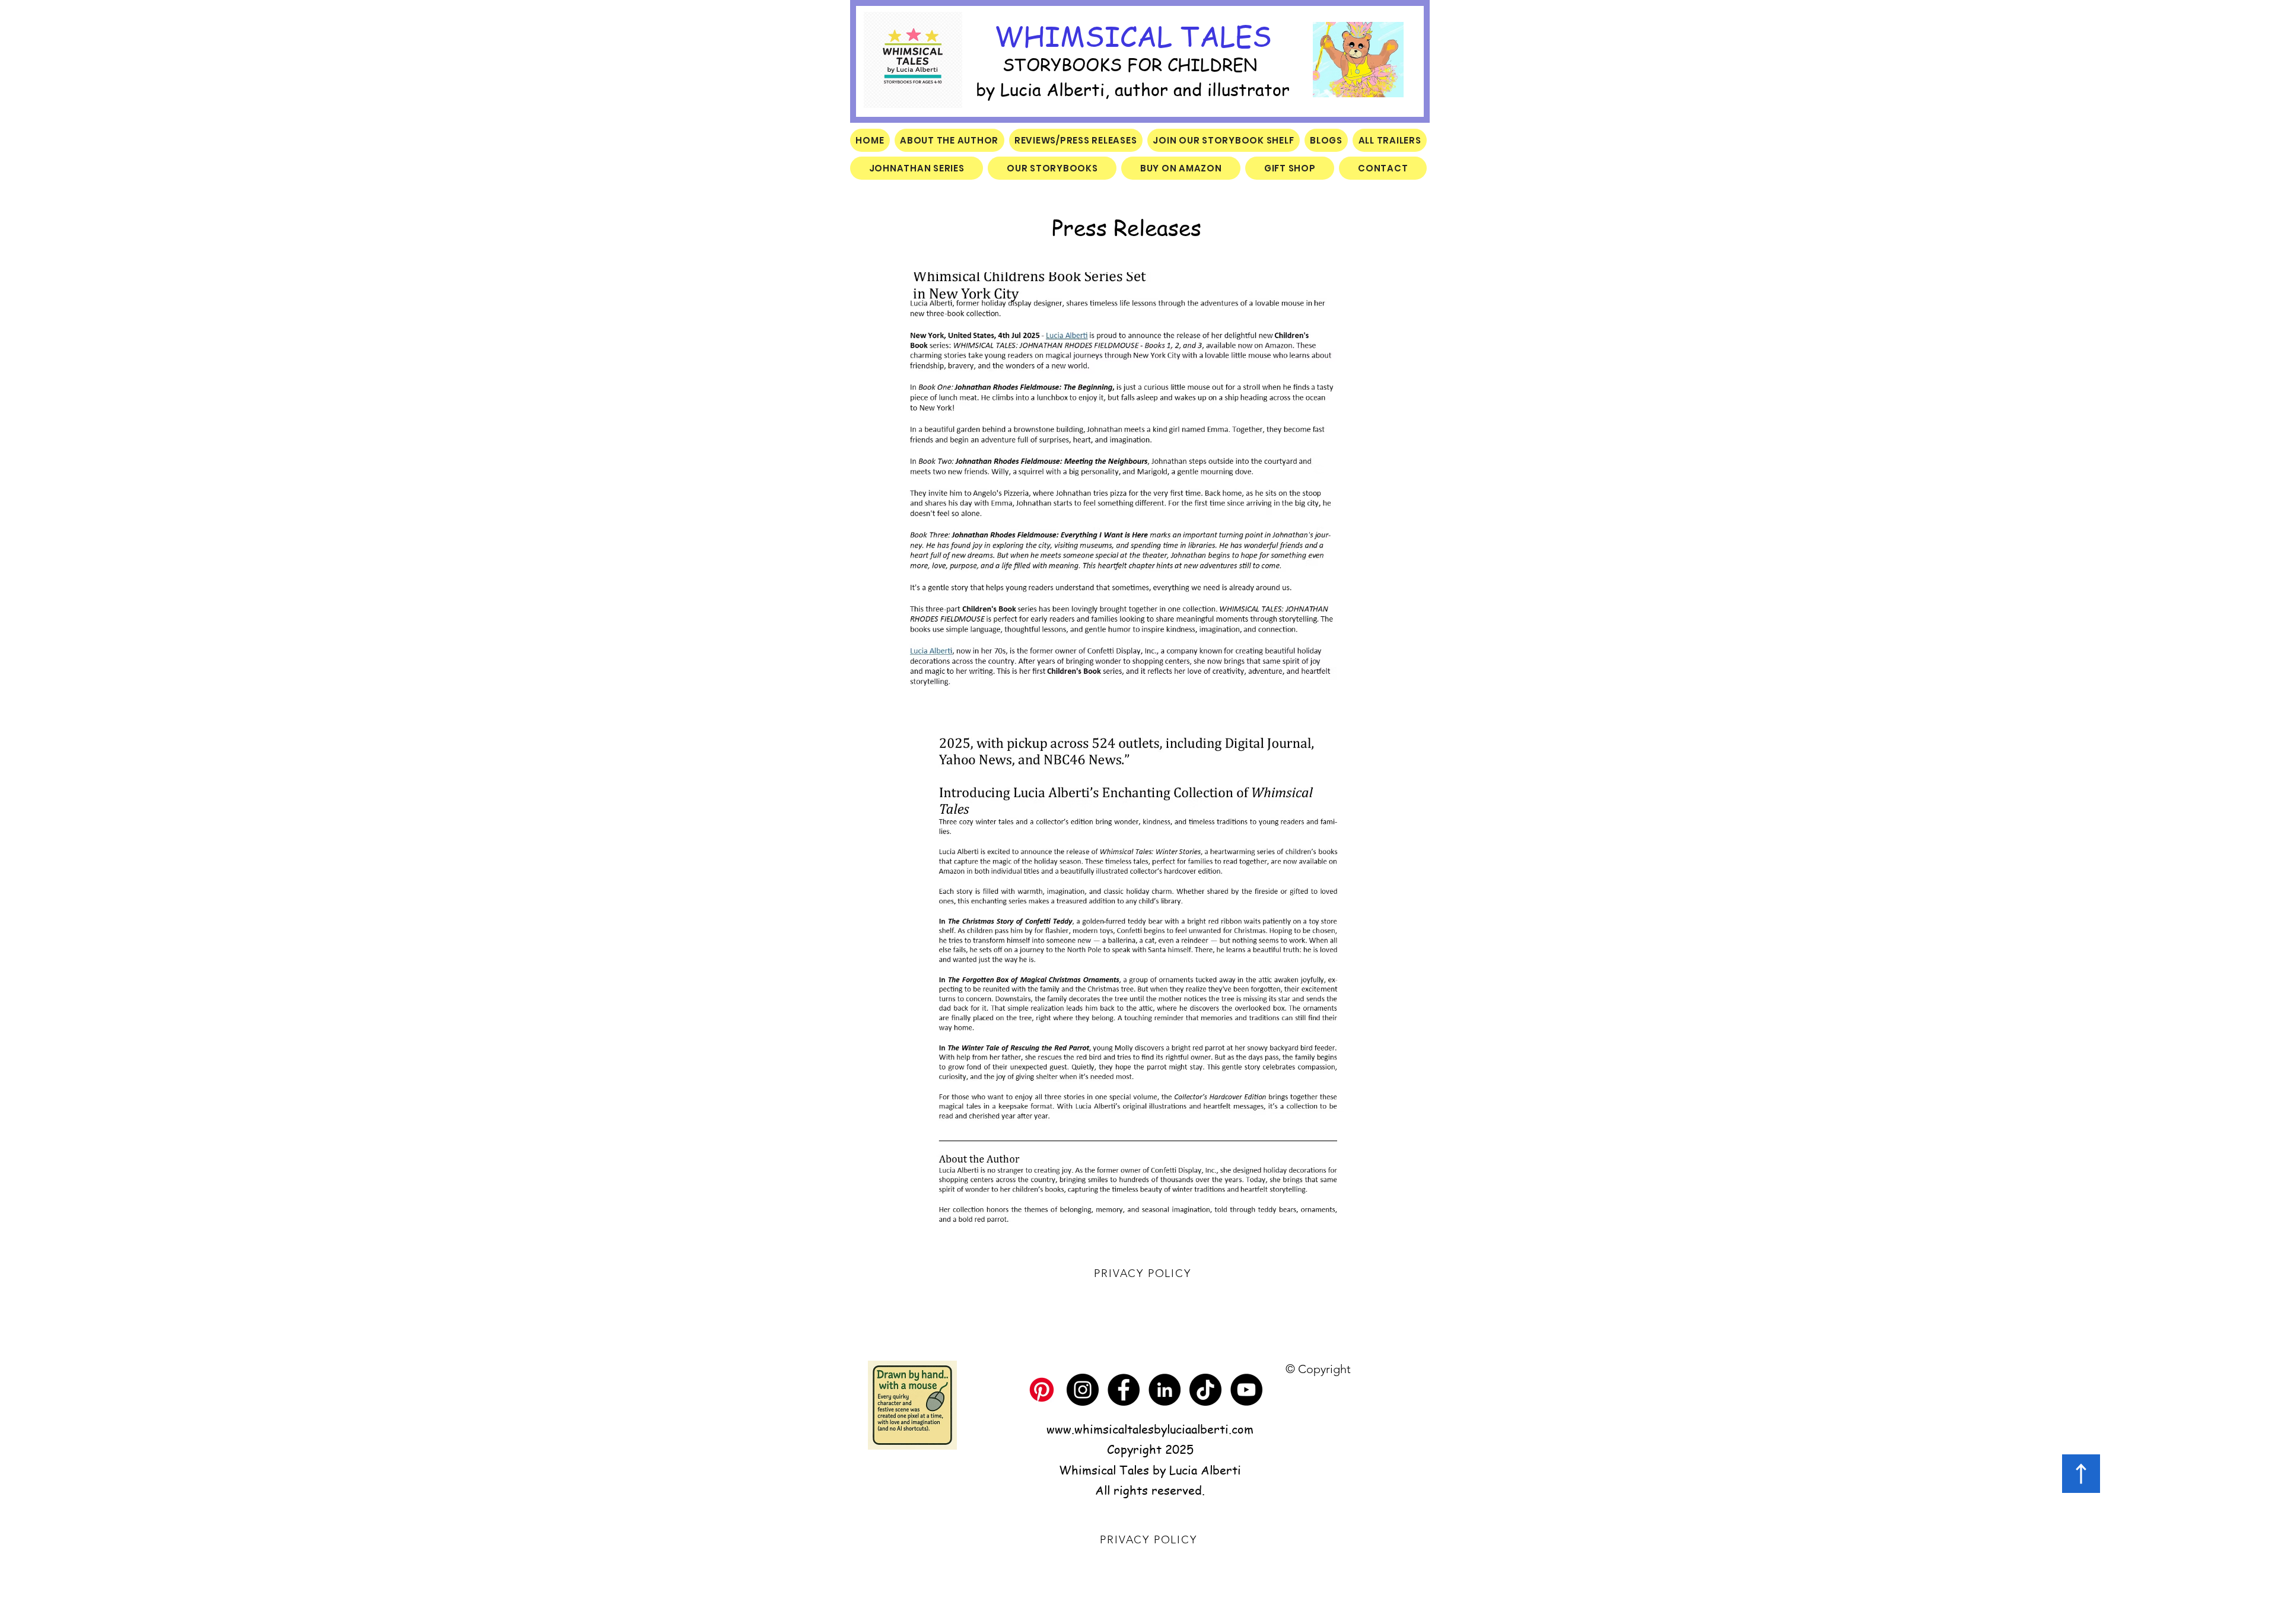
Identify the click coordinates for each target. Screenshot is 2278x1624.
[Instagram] (1083, 1390)
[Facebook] (1124, 1390)
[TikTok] (1205, 1390)
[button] (1358, 60)
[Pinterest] (1042, 1390)
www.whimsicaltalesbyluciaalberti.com (1150, 1429)
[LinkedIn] (1165, 1390)
